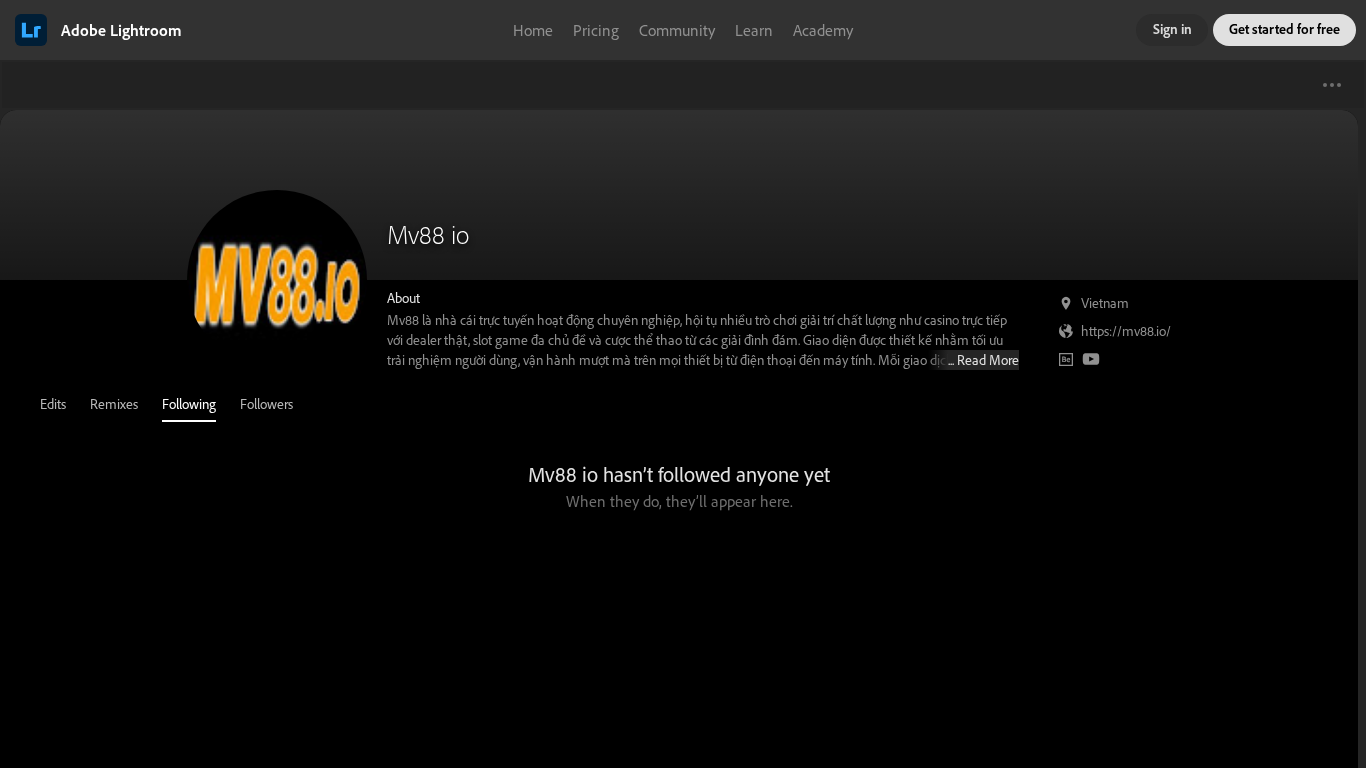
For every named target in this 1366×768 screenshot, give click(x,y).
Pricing (596, 30)
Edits (53, 403)
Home (533, 30)
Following (189, 403)
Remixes (114, 403)
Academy (823, 30)
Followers (266, 403)
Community (677, 30)
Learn (754, 30)
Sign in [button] (1172, 29)
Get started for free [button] (1284, 29)
